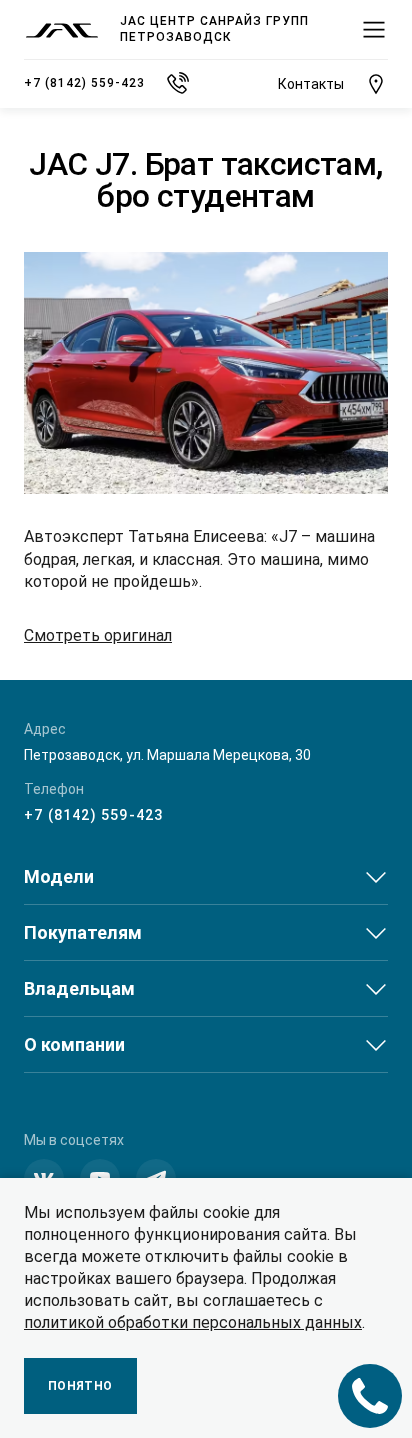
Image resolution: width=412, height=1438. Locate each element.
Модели (59, 876)
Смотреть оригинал (98, 635)
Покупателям (83, 932)
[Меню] (374, 30)
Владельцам (79, 988)
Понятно (80, 1386)
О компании (74, 1044)
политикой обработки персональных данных (193, 1322)
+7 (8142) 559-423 (93, 815)
